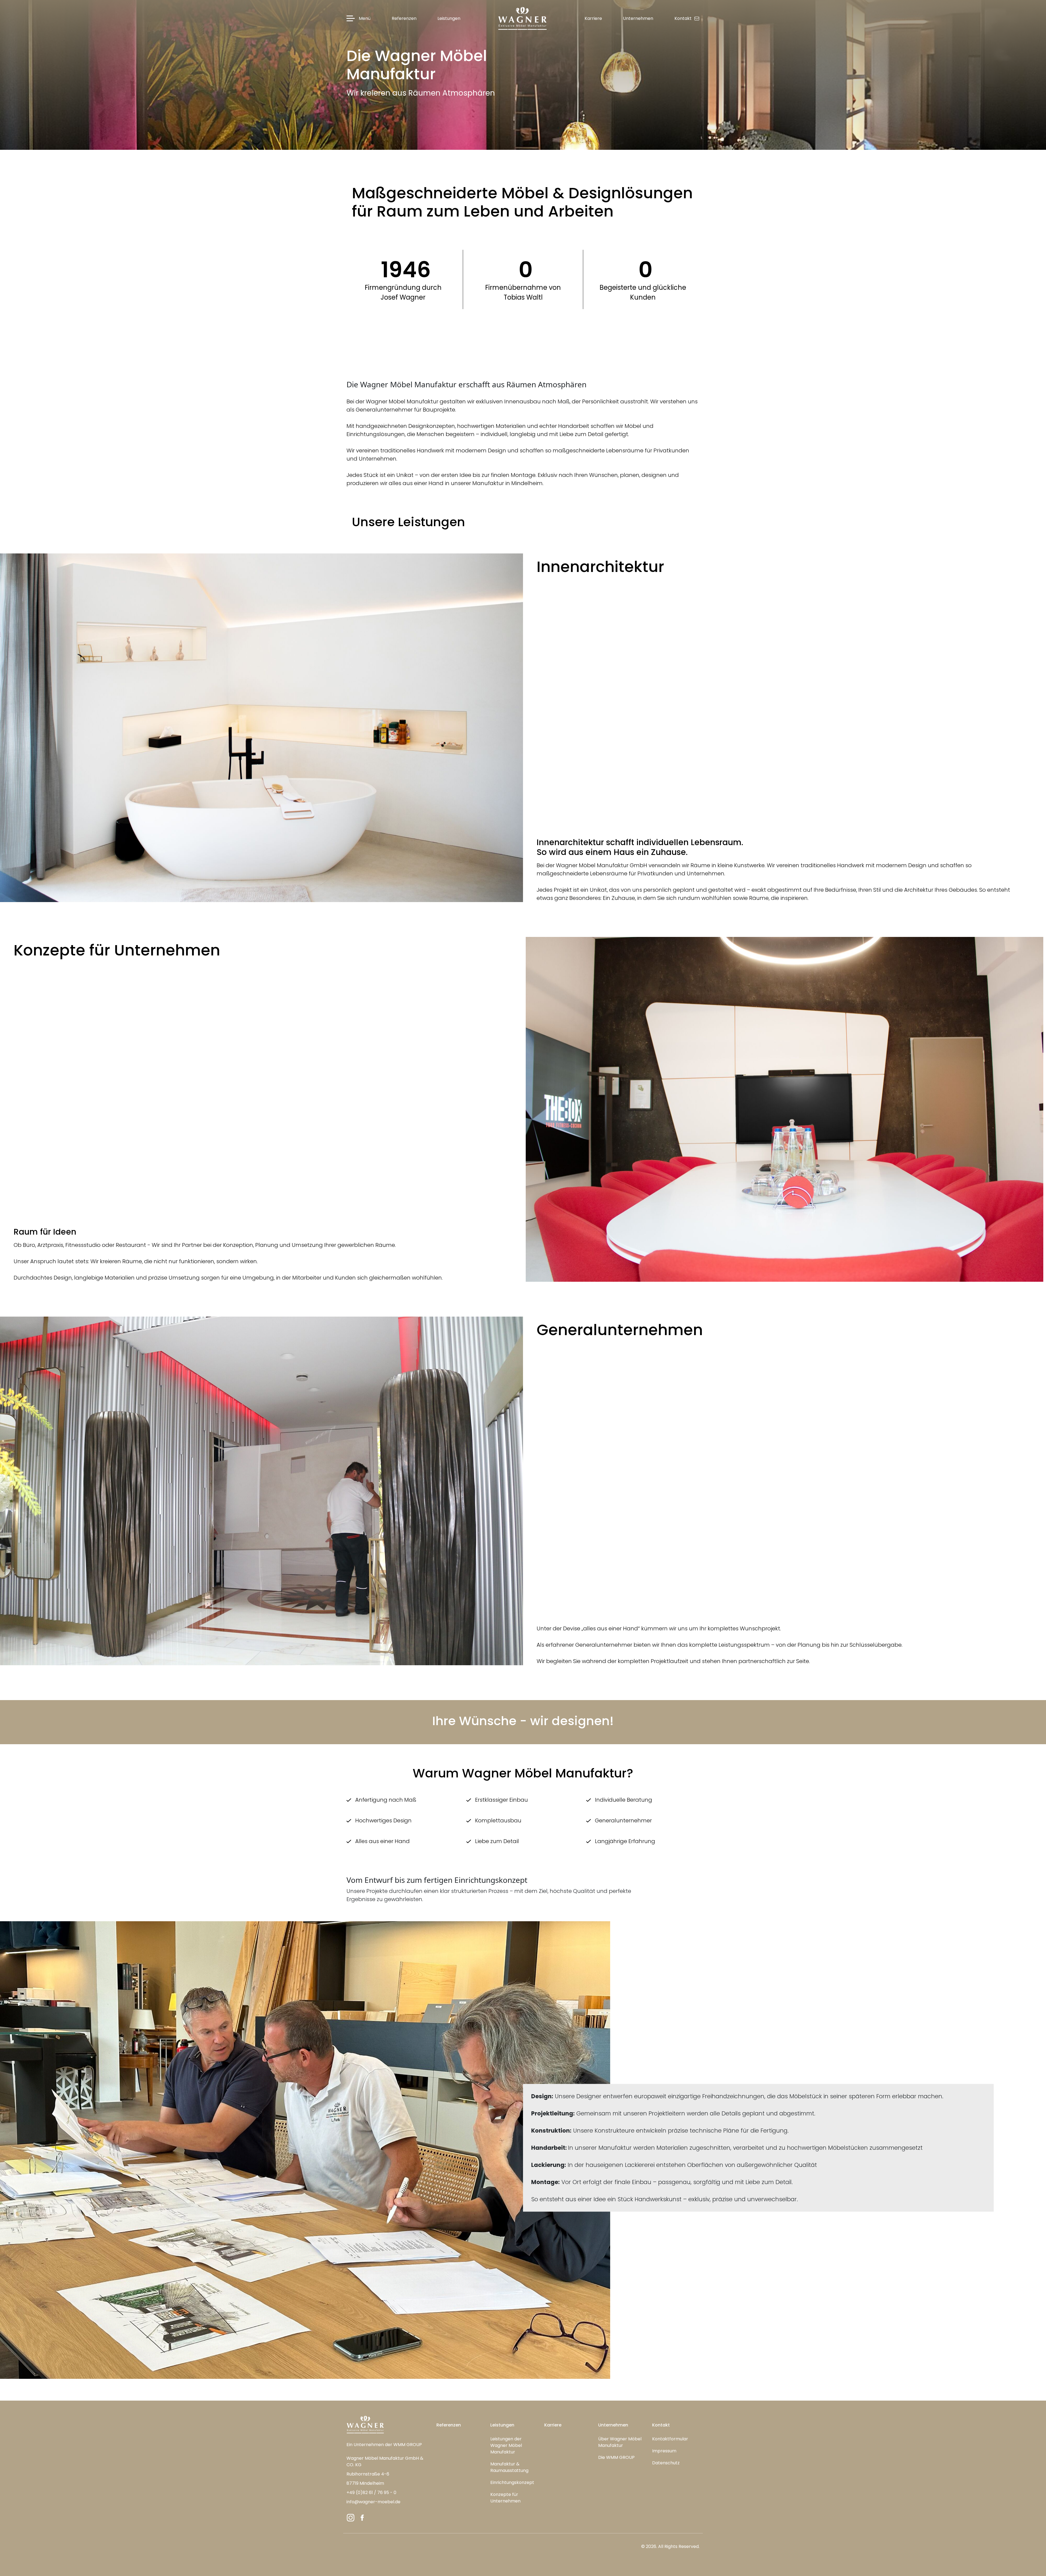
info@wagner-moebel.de (373, 2502)
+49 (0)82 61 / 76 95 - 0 (371, 2493)
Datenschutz (666, 2463)
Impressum (664, 2451)
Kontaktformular (670, 2439)
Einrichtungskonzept (512, 2482)
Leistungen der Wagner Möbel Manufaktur (506, 2445)
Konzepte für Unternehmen (505, 2498)
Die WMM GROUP (616, 2457)
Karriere (553, 2425)
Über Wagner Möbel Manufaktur (620, 2442)
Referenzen (449, 2425)
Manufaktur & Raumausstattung (509, 2467)
